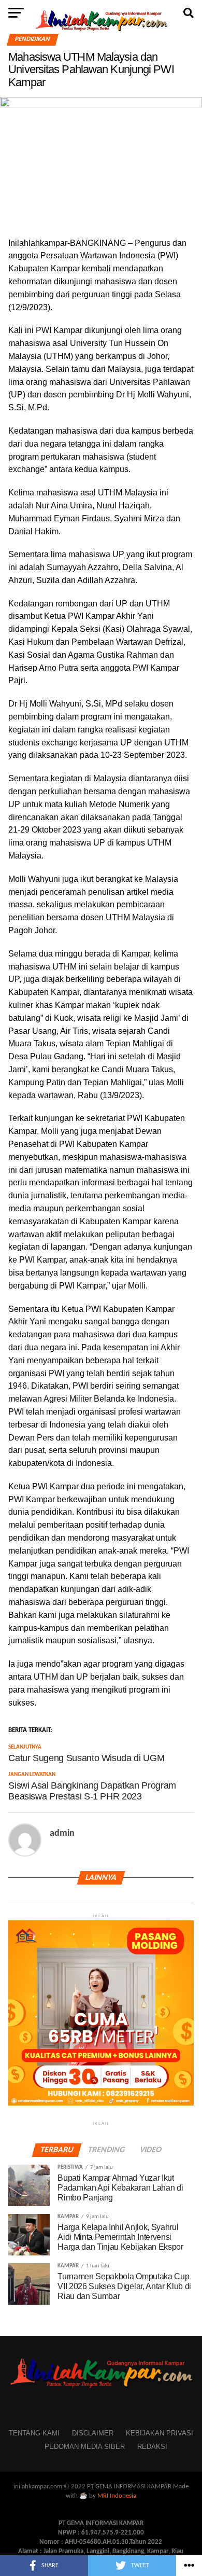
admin (62, 1833)
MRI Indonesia (117, 2496)
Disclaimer (93, 2433)
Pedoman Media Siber (85, 2447)
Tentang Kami (34, 2433)
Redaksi (152, 2447)
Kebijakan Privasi (160, 2433)
